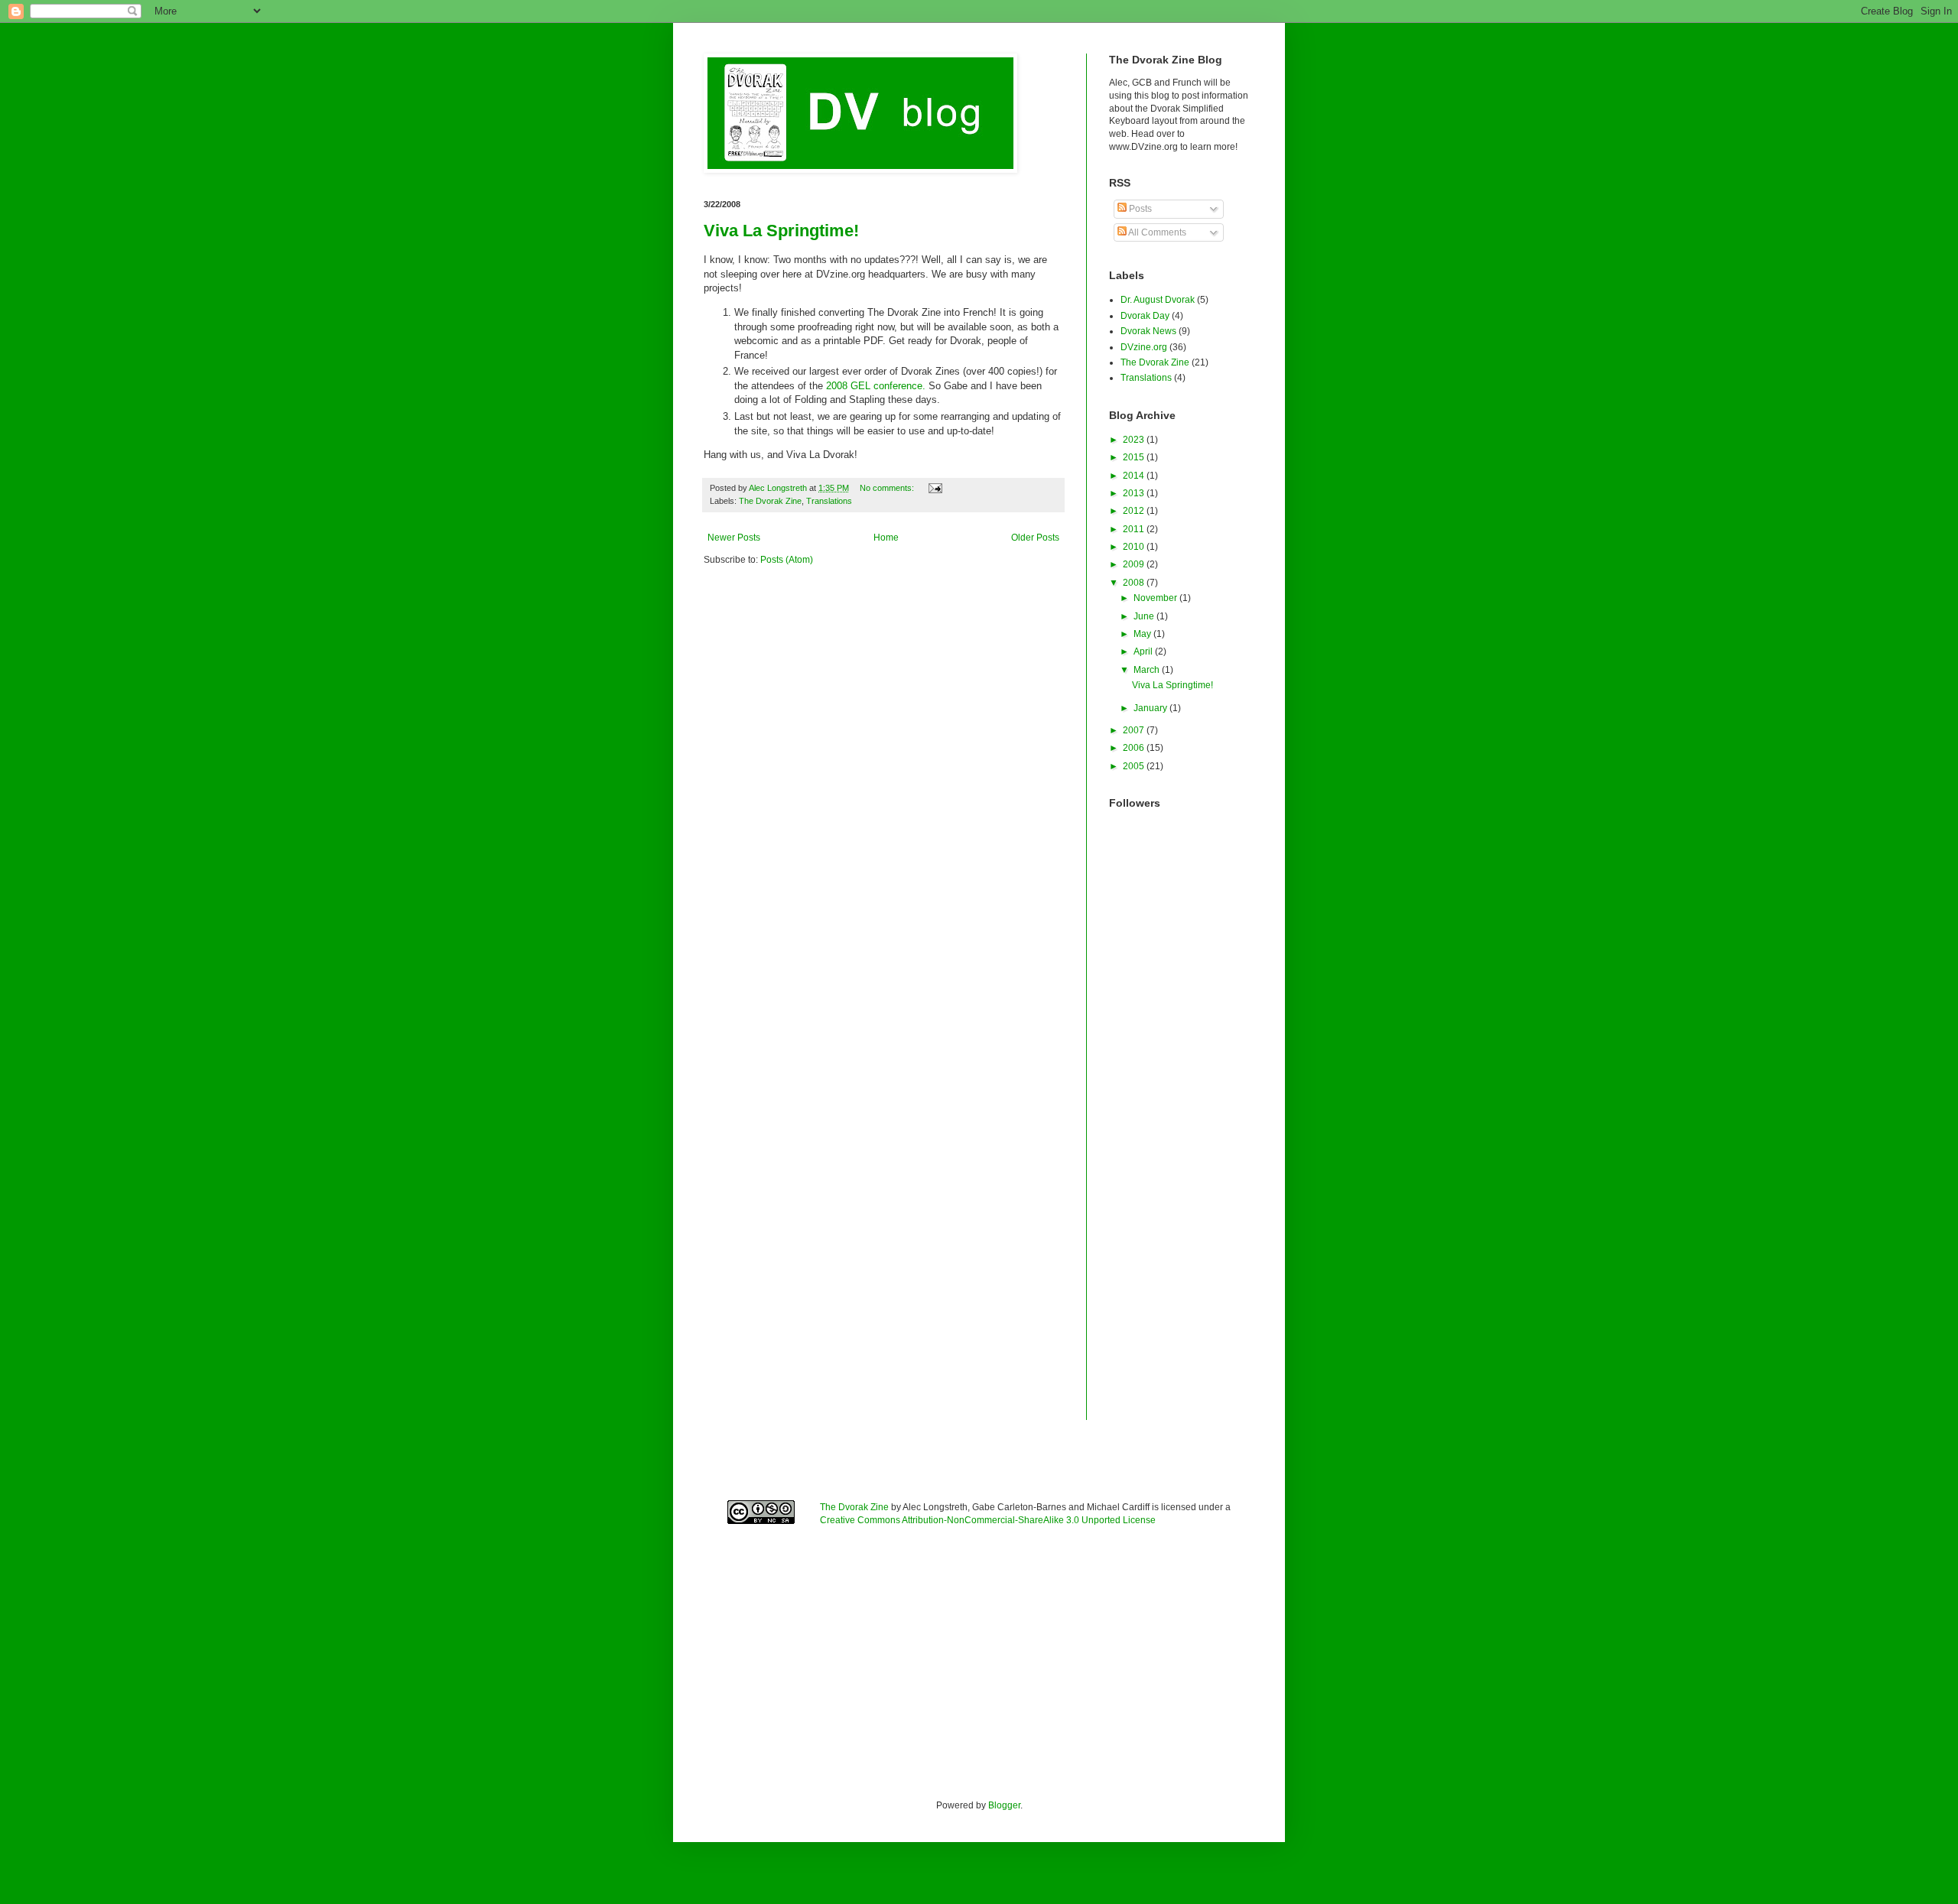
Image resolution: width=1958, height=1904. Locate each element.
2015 (1135, 457)
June (1145, 616)
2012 (1135, 511)
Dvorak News (1148, 331)
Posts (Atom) (787, 560)
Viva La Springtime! (781, 231)
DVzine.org (1144, 347)
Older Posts (1035, 538)
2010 (1135, 547)
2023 (1135, 440)
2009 (1135, 564)
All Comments (1156, 232)
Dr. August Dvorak (1158, 300)
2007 (1135, 730)
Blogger (1004, 1805)
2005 (1135, 766)
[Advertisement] (1182, 1191)
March (1148, 670)
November (1156, 598)
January (1151, 708)
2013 (1135, 493)
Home (886, 538)
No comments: (888, 488)
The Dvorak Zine (770, 501)
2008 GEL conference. (876, 386)
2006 (1135, 748)
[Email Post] (935, 488)
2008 (1135, 583)
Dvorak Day (1145, 316)
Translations (829, 501)
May (1143, 634)
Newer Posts (734, 538)
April (1144, 651)
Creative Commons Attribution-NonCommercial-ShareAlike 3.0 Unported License (988, 1520)
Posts (1139, 209)
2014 (1135, 476)
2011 (1135, 529)
